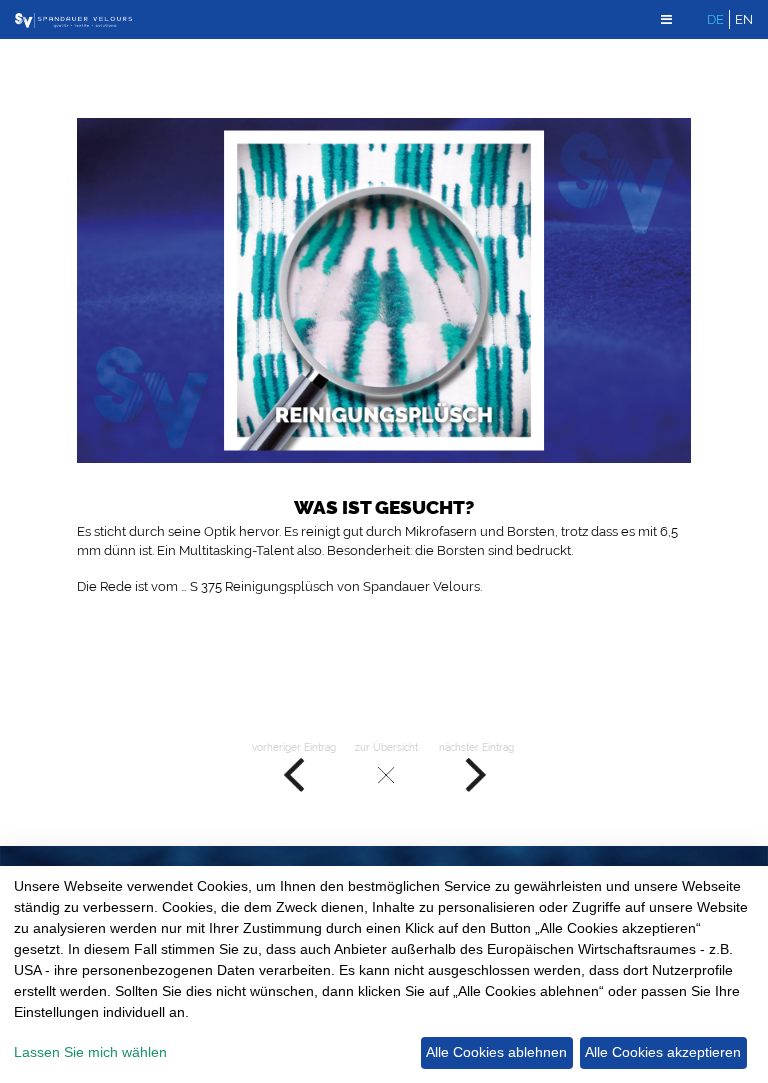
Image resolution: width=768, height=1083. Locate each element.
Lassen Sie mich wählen (90, 1052)
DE (715, 19)
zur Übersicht (386, 747)
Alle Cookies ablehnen (496, 1052)
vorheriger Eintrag (294, 747)
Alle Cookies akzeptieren (663, 1052)
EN (744, 19)
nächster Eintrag (476, 747)
